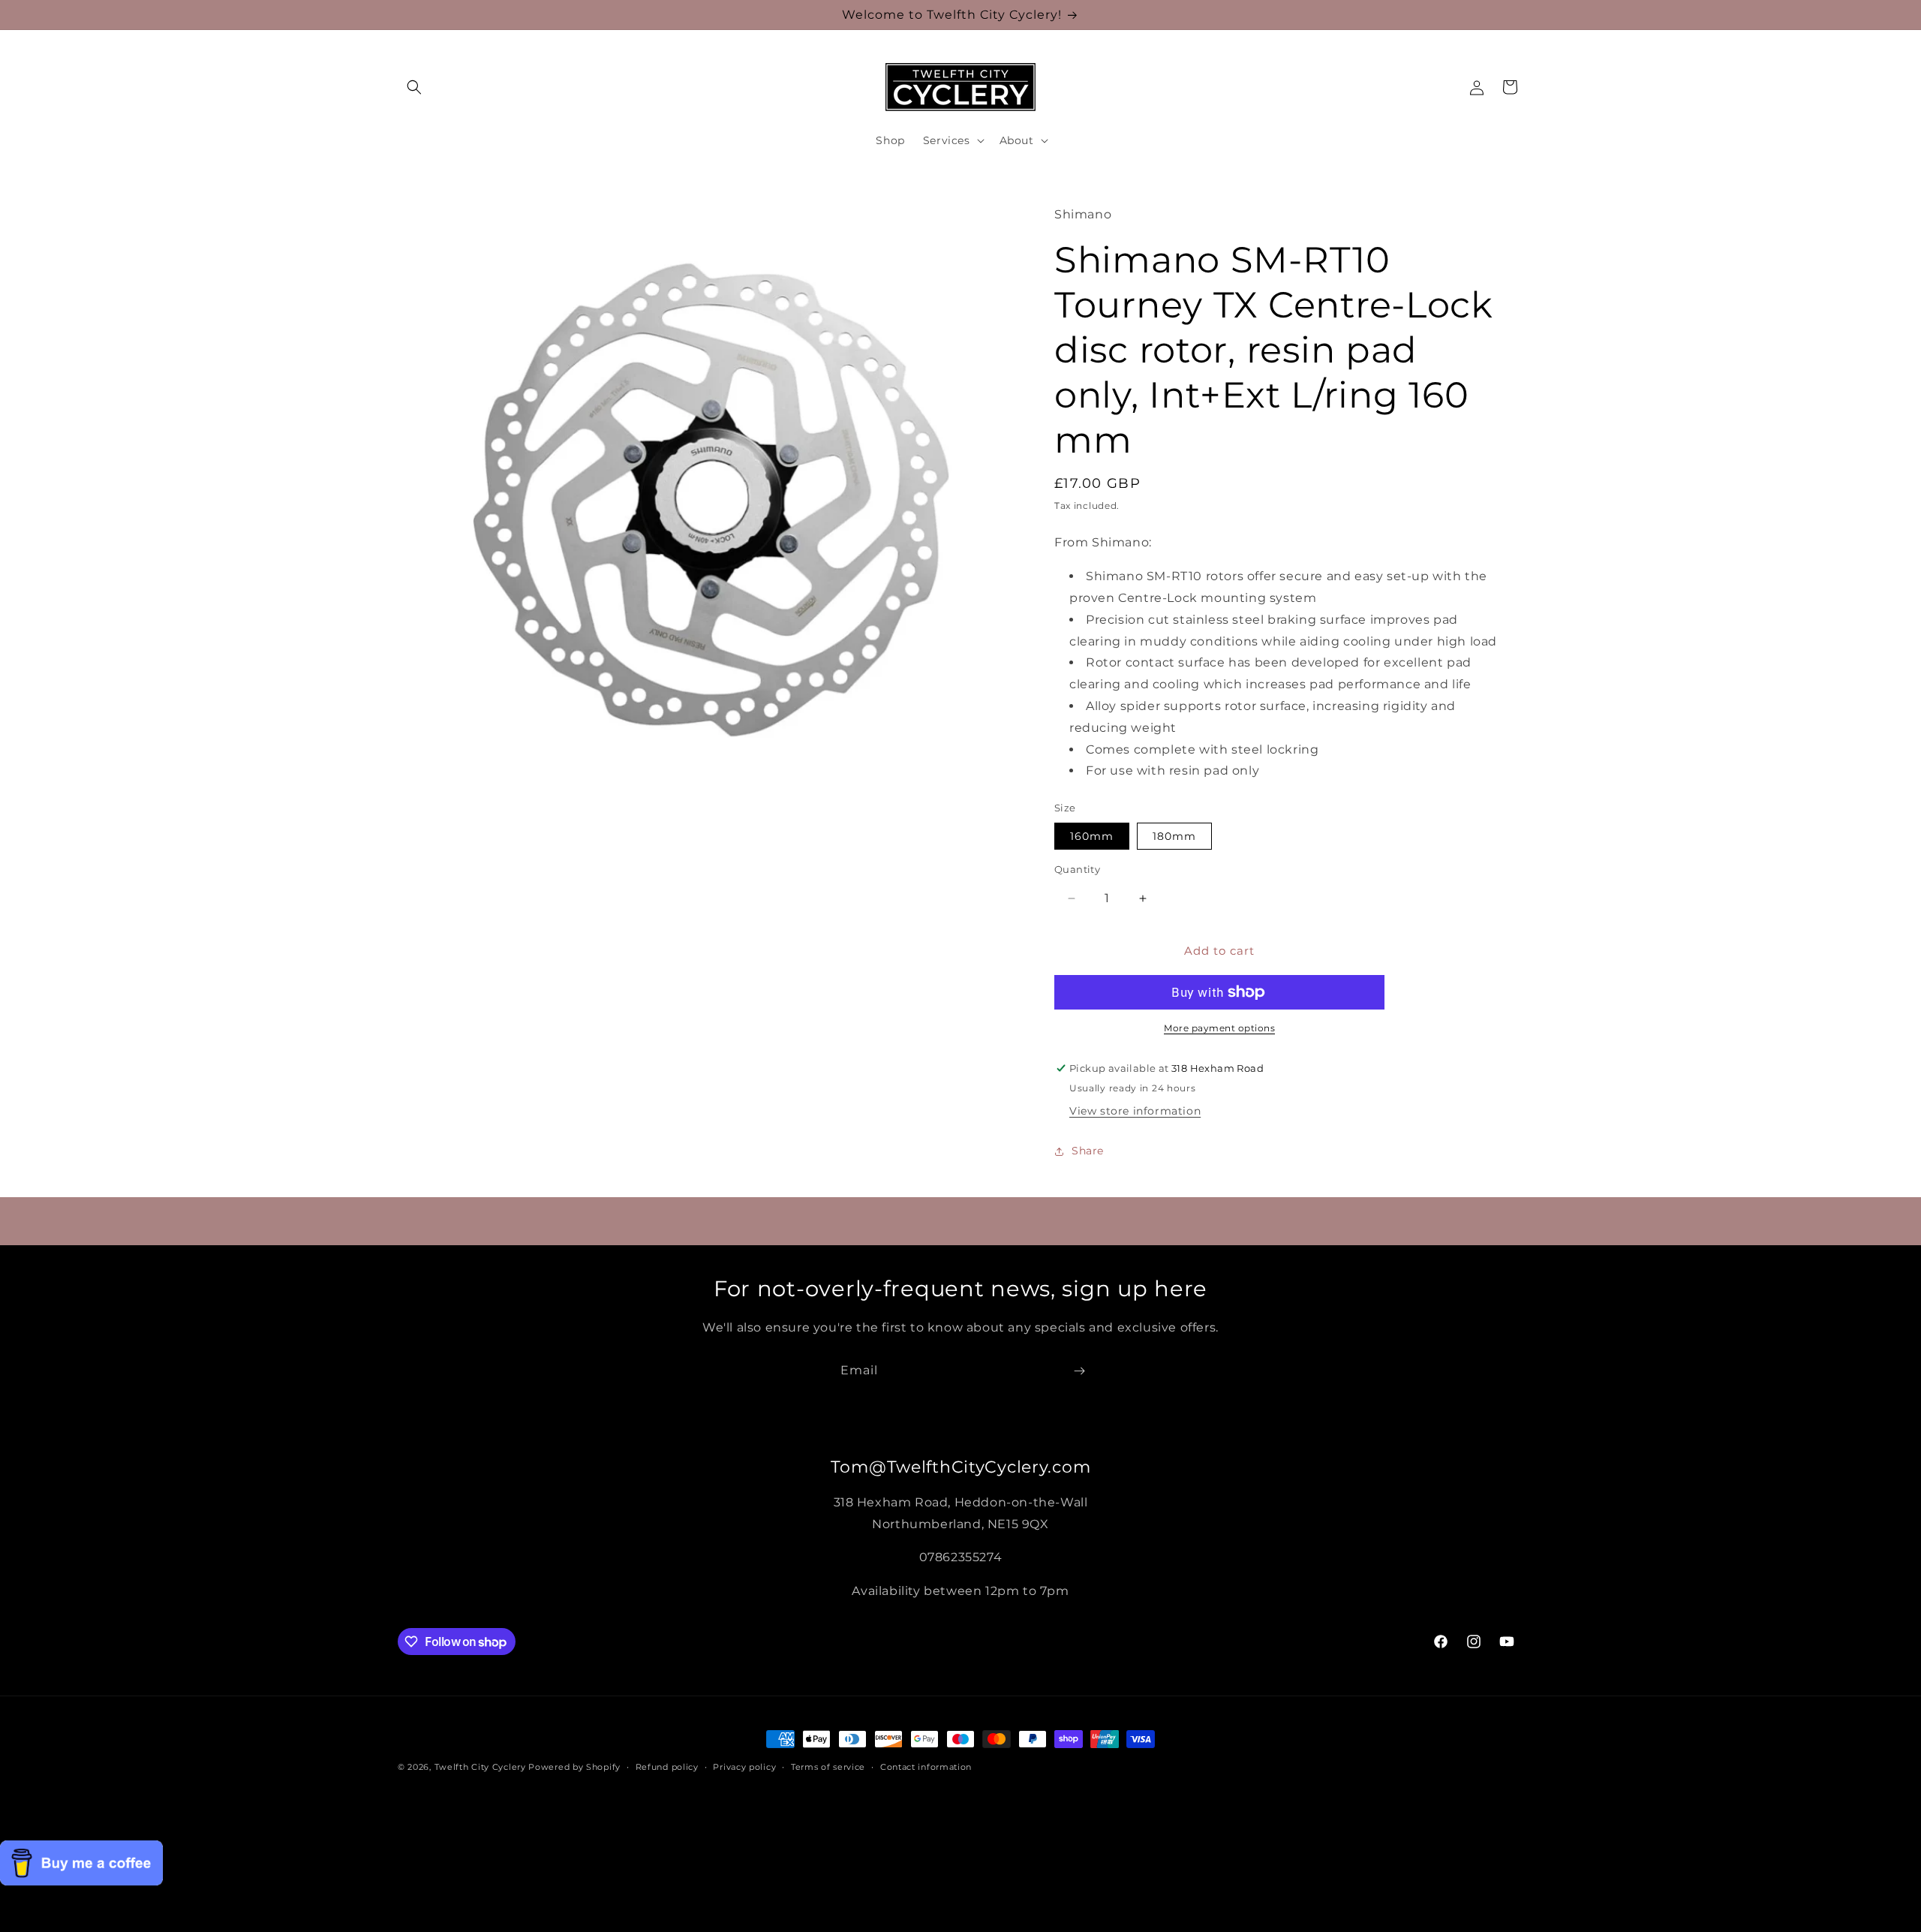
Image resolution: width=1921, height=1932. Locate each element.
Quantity (1077, 869)
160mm (1092, 836)
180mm (1174, 836)
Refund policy (667, 1767)
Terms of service (828, 1767)
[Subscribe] (1079, 1371)
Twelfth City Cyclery (480, 1767)
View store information (1135, 1111)
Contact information (926, 1767)
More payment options (1219, 1028)
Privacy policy (744, 1767)
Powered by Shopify (574, 1767)
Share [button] (1088, 1151)
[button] (414, 87)
